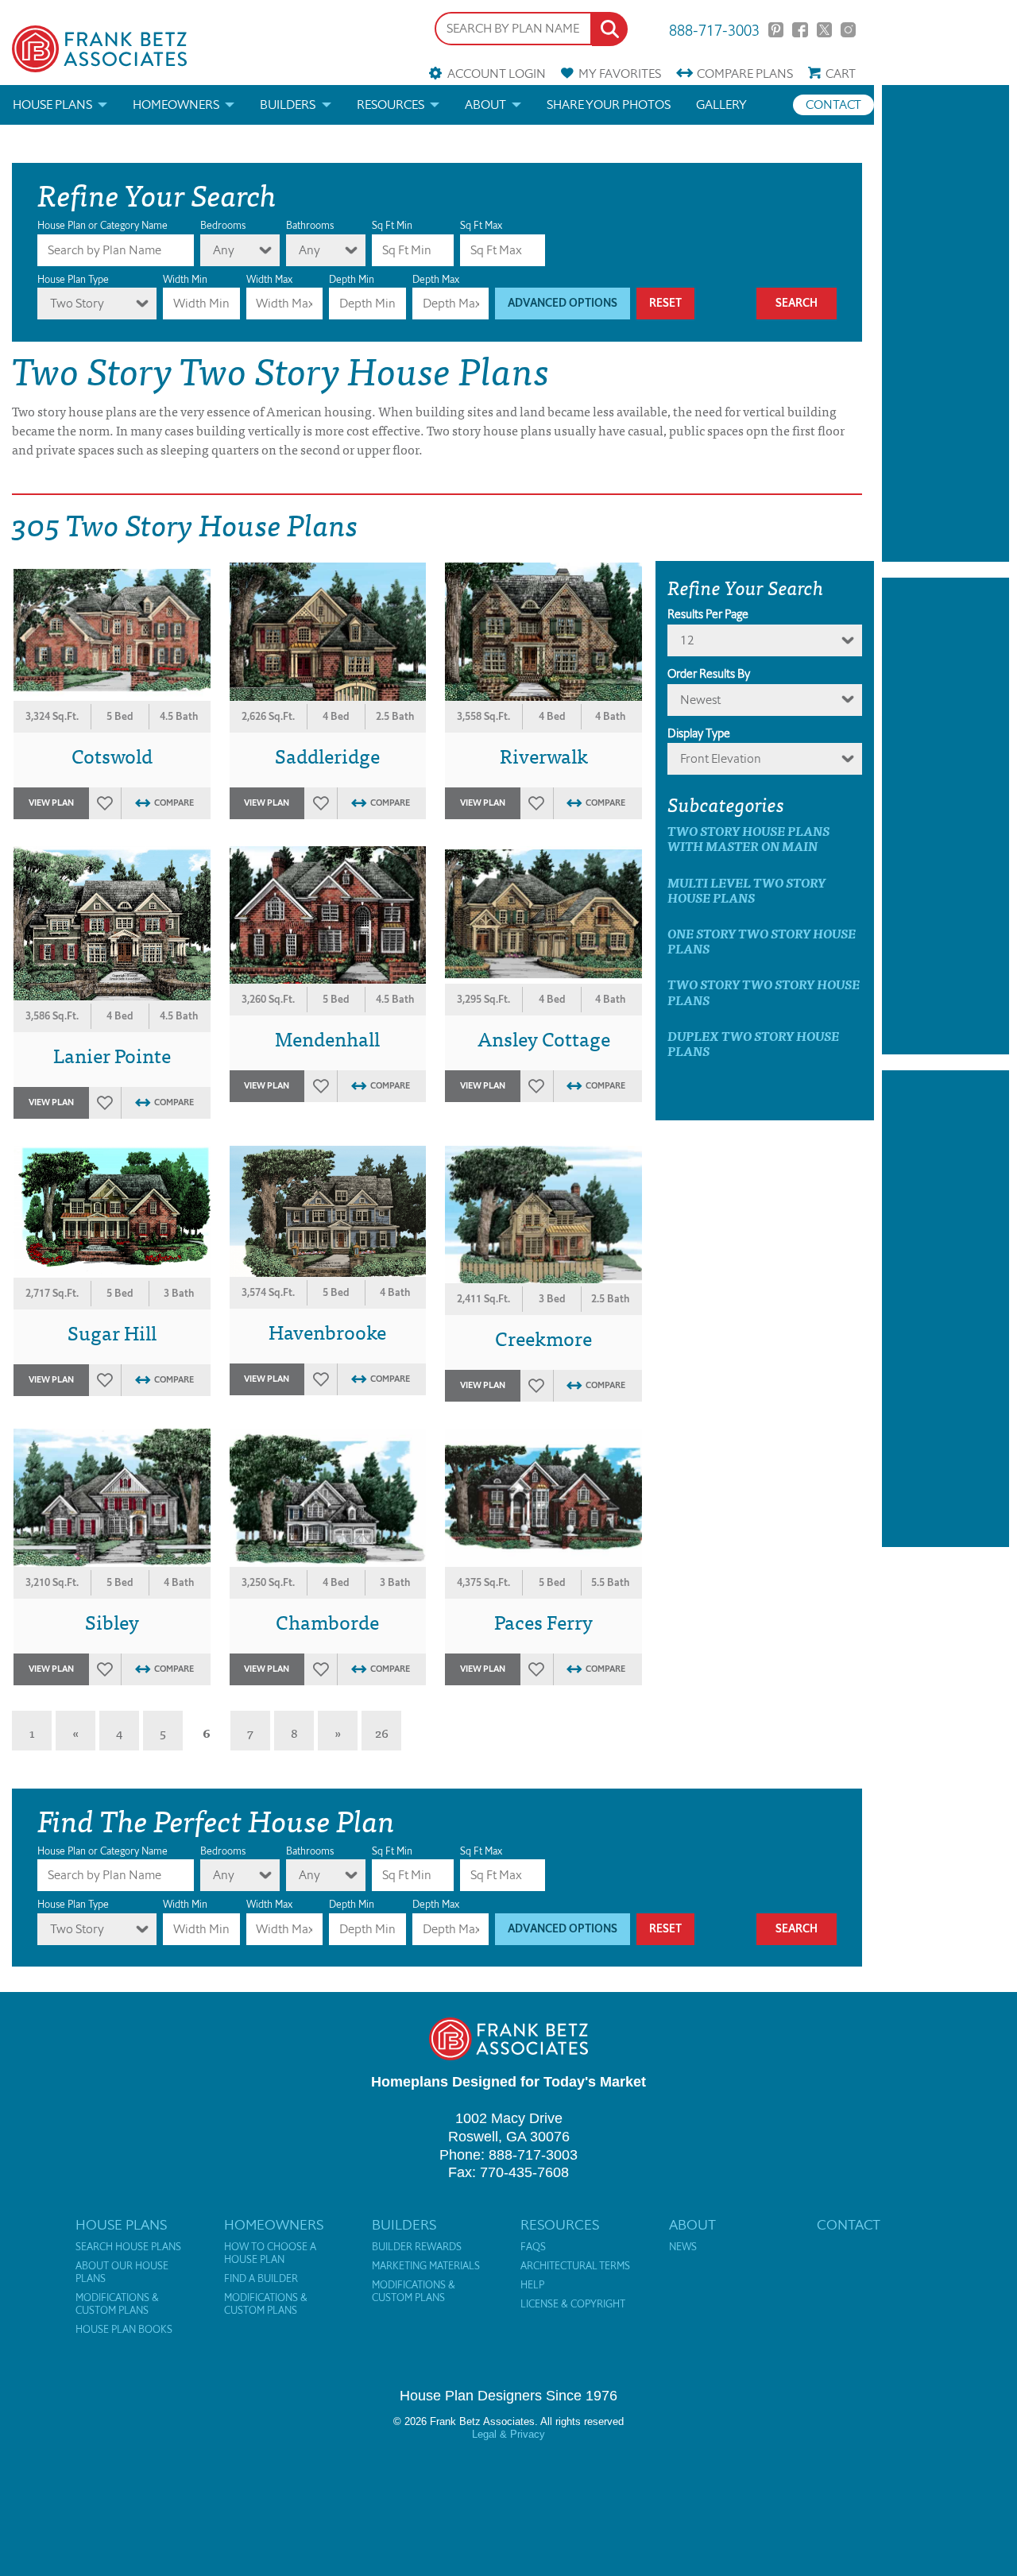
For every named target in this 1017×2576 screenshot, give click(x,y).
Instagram (848, 30)
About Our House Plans (122, 2272)
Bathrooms (310, 225)
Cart (841, 73)
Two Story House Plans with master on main (748, 838)
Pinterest (776, 30)
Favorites (620, 73)
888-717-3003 (714, 29)
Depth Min (352, 279)
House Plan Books (124, 2330)
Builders (288, 104)
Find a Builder (261, 2279)
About (485, 104)
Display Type (699, 733)
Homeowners (176, 104)
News (683, 2247)
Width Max (269, 279)
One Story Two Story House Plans (762, 941)
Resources (391, 104)
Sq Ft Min (392, 225)
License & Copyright (573, 2304)
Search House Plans (128, 2247)
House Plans (52, 104)
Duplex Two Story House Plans (753, 1043)
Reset (665, 303)
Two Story (77, 303)
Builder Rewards (417, 2247)
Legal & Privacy (508, 2434)
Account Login (496, 73)
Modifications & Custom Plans (117, 2304)
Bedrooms (223, 225)
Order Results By (709, 674)
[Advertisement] (945, 323)
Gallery (721, 104)
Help (532, 2285)
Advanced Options (563, 303)
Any (224, 250)
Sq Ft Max (481, 225)
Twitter (824, 30)
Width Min (185, 279)
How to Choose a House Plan (270, 2253)
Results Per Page (708, 614)
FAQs (533, 2247)
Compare (745, 73)
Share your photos (609, 104)
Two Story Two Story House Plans (764, 992)
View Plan (51, 803)
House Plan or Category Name (102, 225)
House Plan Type (73, 279)
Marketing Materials (426, 2266)
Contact (833, 104)
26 (382, 1732)
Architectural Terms (575, 2266)
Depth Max (436, 279)
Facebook (800, 30)
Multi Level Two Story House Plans (746, 890)
